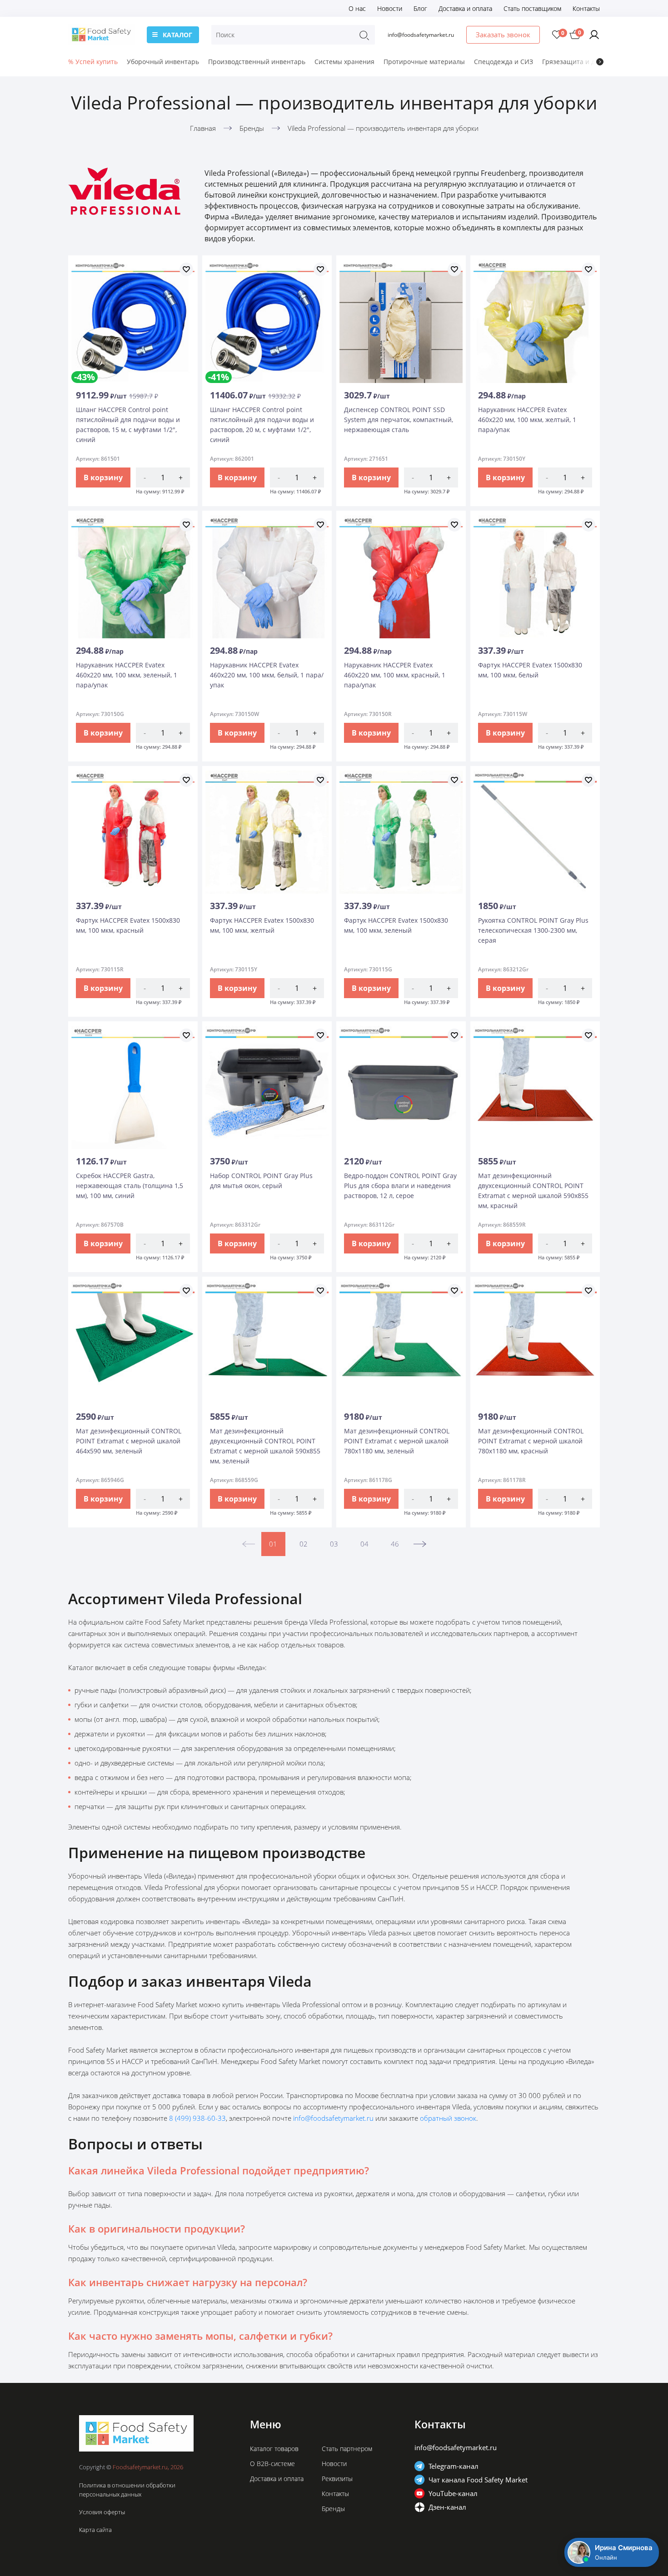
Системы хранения (344, 62)
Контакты (586, 8)
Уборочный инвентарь (163, 62)
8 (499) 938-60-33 (197, 2118)
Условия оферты (102, 2512)
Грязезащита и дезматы (580, 62)
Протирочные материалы (424, 62)
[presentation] (600, 62)
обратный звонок (448, 2118)
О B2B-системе (272, 2464)
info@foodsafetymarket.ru (421, 35)
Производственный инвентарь (257, 62)
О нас (357, 8)
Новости (390, 8)
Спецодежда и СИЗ (503, 62)
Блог (420, 8)
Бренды (333, 2509)
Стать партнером (347, 2449)
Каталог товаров (274, 2449)
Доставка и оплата (465, 8)
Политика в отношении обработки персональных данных (127, 2490)
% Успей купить (93, 62)
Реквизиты (337, 2479)
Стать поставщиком (532, 8)
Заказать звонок (503, 35)
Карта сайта (95, 2530)
